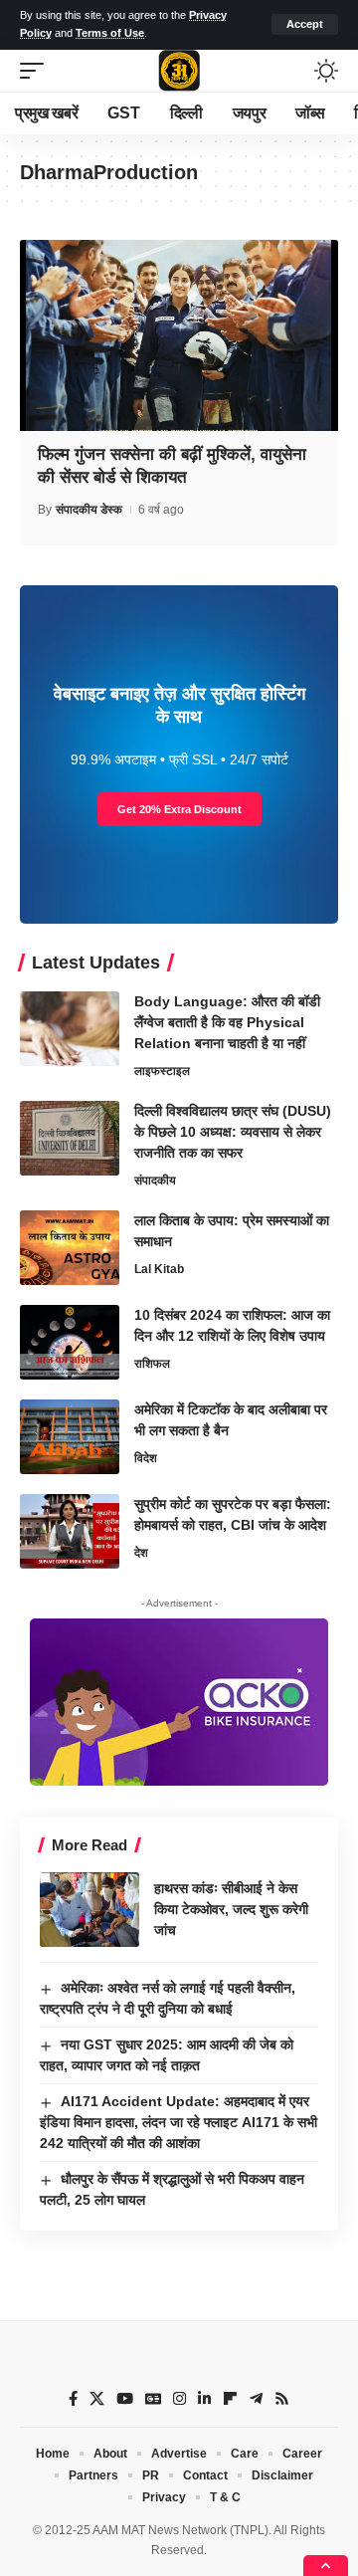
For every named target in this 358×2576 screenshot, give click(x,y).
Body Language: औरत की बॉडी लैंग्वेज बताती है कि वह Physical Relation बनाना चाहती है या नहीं (227, 1022)
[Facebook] (73, 2399)
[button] (305, 24)
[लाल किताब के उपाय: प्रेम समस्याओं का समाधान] (70, 1248)
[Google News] (153, 2399)
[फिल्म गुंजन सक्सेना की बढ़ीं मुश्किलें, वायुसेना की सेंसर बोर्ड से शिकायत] (179, 335)
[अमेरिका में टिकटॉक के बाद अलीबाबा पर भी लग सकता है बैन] (70, 1437)
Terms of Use (110, 33)
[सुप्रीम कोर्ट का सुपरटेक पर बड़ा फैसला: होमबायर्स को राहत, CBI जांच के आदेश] (70, 1531)
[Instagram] (179, 2399)
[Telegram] (256, 2399)
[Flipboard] (230, 2399)
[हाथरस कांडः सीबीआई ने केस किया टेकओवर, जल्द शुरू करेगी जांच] (89, 1910)
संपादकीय (155, 1181)
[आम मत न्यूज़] (179, 71)
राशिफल (152, 1364)
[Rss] (282, 2399)
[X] (97, 2399)
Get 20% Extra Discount (179, 809)
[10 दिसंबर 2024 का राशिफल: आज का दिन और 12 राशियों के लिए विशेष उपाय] (70, 1342)
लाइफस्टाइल (162, 1071)
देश (141, 1553)
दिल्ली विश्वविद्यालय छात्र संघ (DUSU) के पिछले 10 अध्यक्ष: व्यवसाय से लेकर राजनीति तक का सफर (233, 1132)
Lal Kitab (159, 1269)
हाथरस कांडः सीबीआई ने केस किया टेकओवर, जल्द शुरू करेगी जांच (231, 1909)
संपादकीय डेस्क (89, 510)
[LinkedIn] (204, 2399)
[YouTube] (125, 2399)
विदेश (146, 1458)
